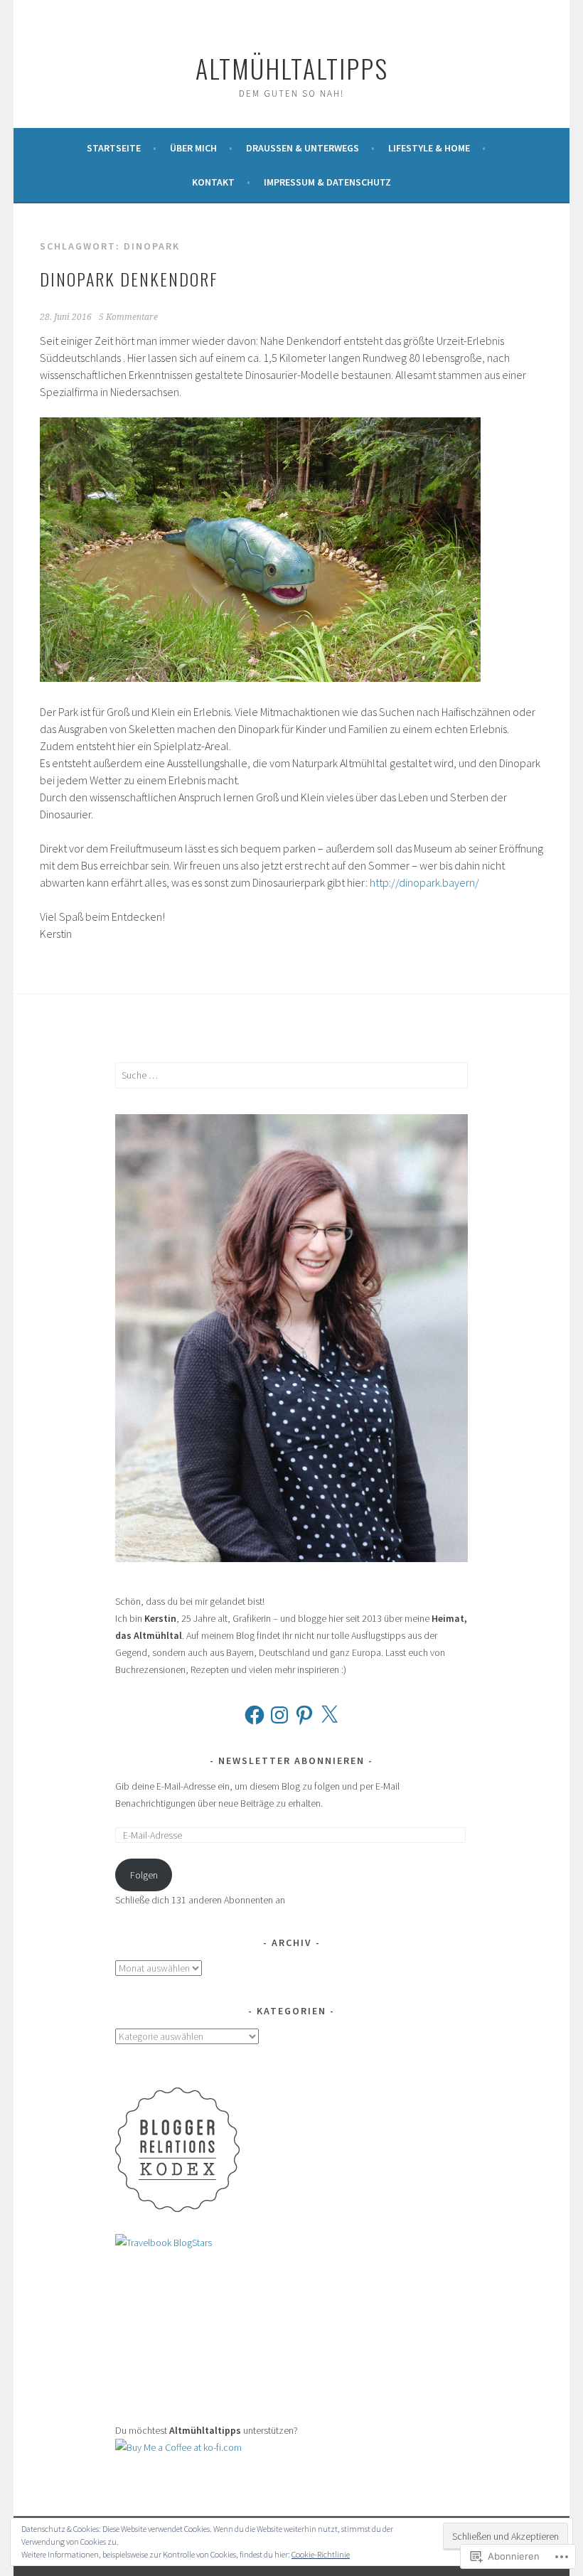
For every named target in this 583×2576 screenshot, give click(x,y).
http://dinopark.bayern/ (424, 882)
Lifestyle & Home (429, 148)
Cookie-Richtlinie (321, 2554)
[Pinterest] (304, 1715)
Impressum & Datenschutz (327, 182)
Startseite (114, 148)
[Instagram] (279, 1715)
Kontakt (213, 182)
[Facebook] (255, 1715)
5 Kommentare (128, 317)
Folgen (144, 1875)
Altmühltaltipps (292, 68)
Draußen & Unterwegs (303, 148)
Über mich (193, 148)
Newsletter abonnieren (291, 1760)
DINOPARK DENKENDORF (129, 279)
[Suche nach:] (291, 1075)
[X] (329, 1715)
